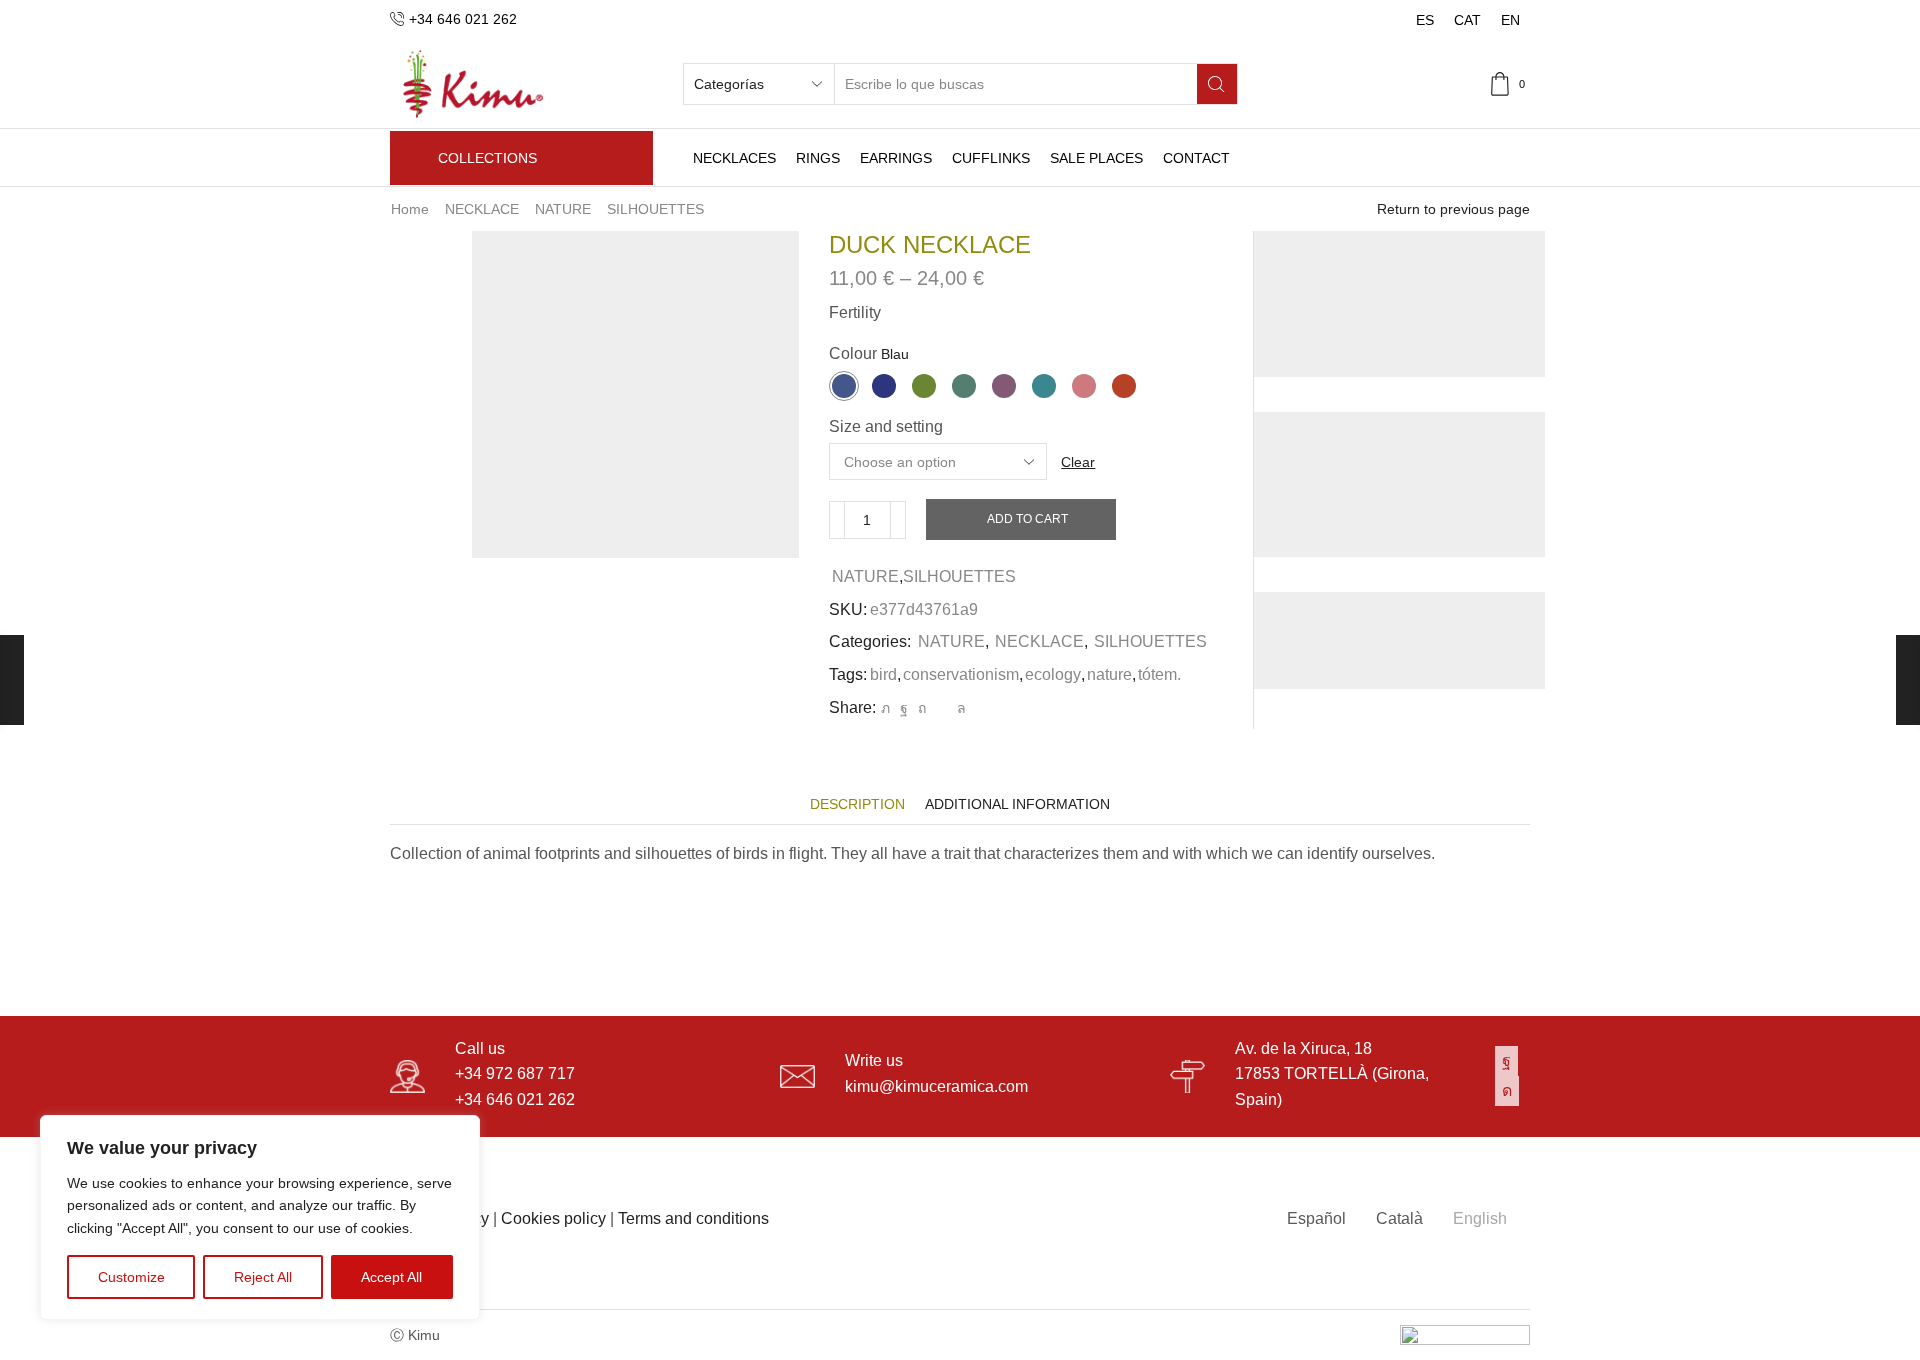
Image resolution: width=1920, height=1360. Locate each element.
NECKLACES (734, 158)
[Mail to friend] (941, 708)
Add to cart (1027, 519)
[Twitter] (885, 708)
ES (1425, 20)
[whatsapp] (959, 708)
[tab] (857, 804)
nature (1109, 674)
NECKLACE (482, 209)
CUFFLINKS (991, 158)
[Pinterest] (922, 708)
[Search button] (1217, 84)
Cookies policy (553, 1218)
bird (883, 674)
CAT (1467, 20)
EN (1510, 20)
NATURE (563, 209)
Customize (131, 1277)
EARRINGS (896, 158)
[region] (260, 1217)
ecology (1053, 674)
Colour (853, 353)
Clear (1078, 462)
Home (410, 209)
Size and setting (886, 426)
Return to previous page (1453, 209)
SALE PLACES (1096, 158)
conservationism (961, 674)
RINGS (818, 158)
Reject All (263, 1277)
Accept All (391, 1277)
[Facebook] (904, 708)
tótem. (1159, 674)
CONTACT (1196, 158)
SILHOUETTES (655, 209)
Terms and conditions (693, 1218)
